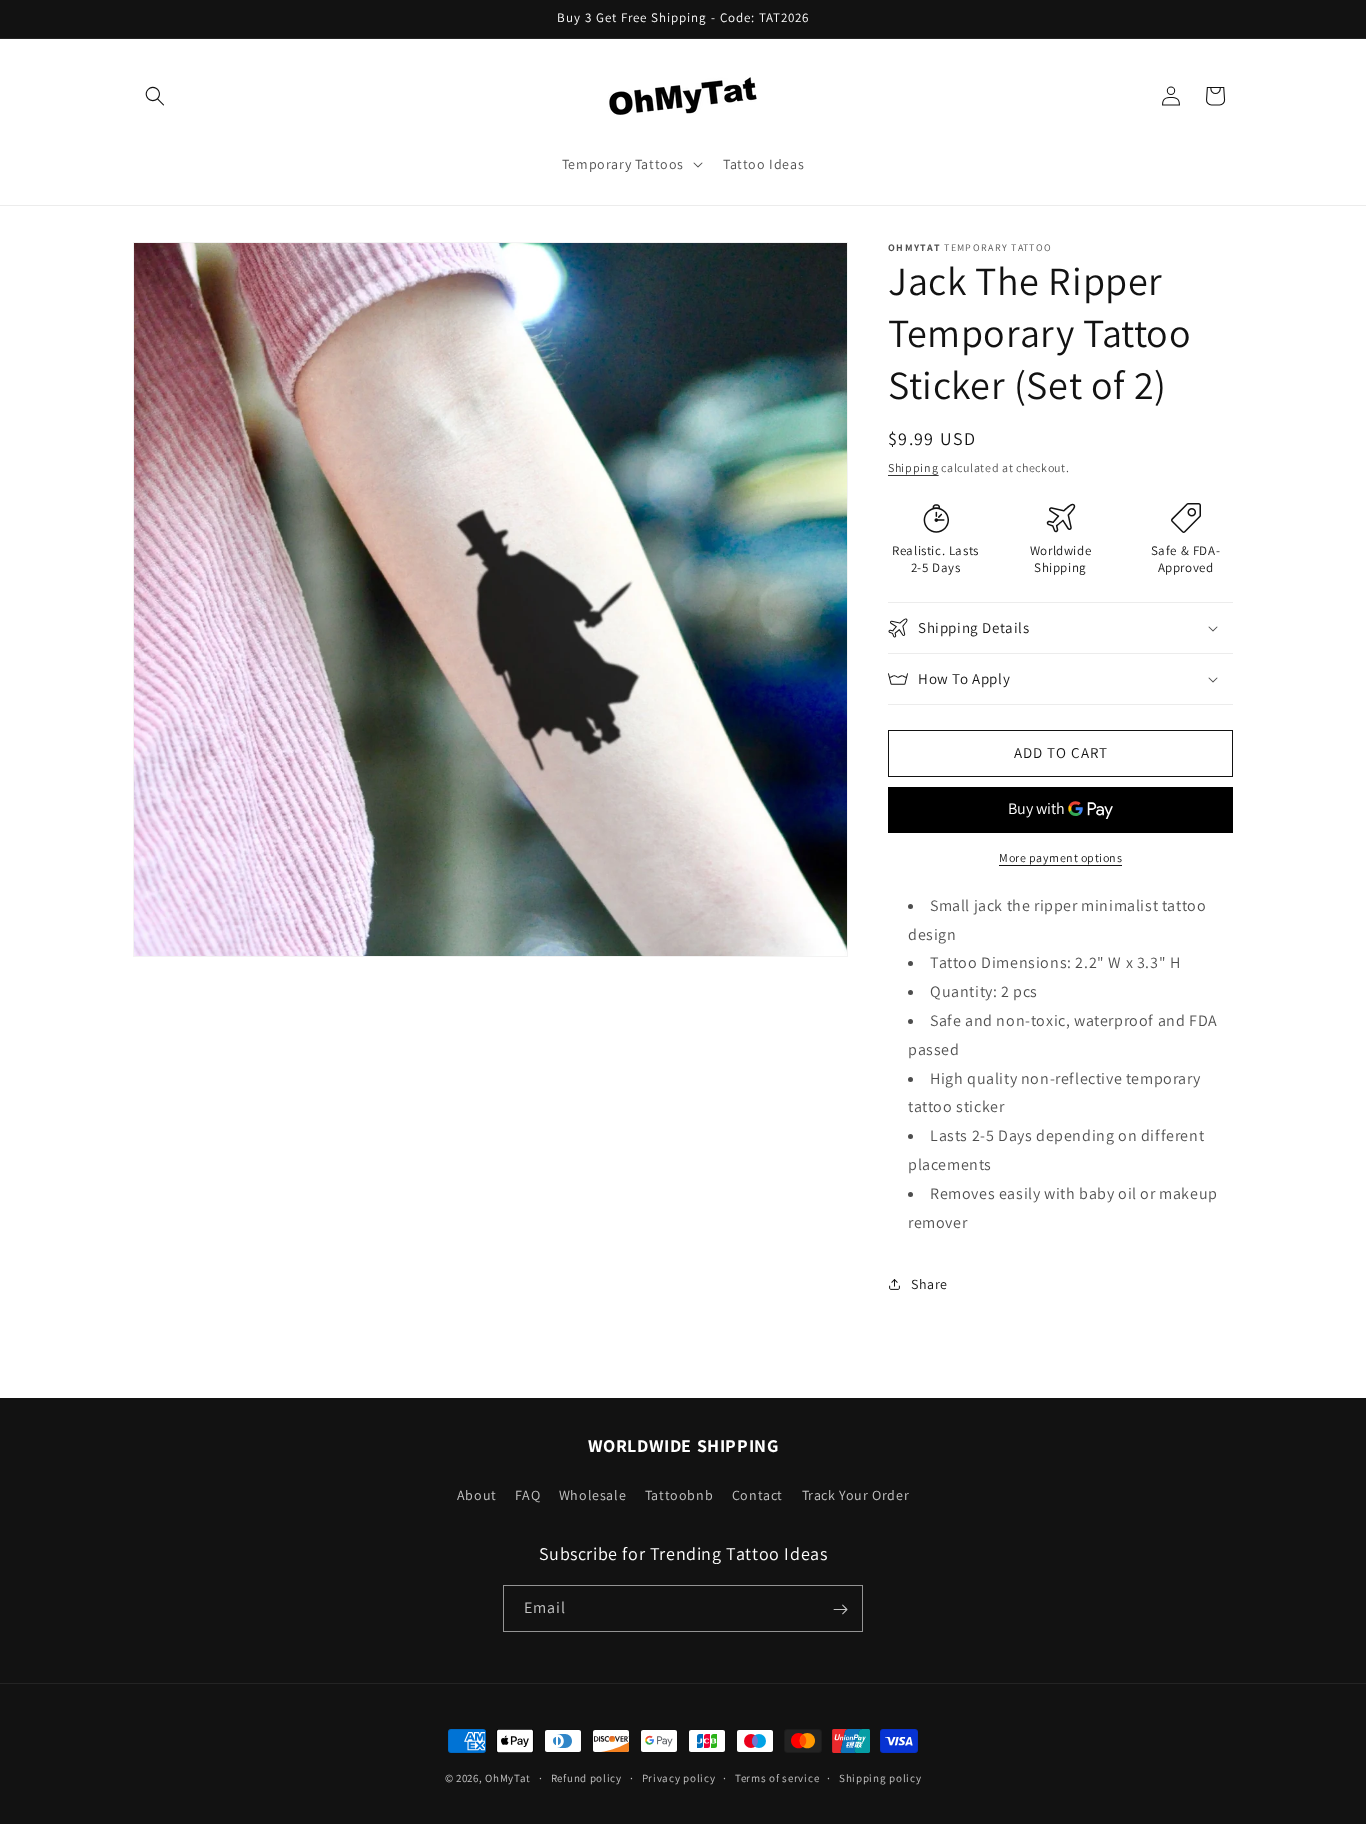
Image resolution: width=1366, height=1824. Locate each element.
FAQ (527, 1494)
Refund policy (586, 1777)
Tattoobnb (679, 1494)
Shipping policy (880, 1777)
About (477, 1494)
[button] (155, 96)
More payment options (1060, 857)
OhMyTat (508, 1778)
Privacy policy (679, 1777)
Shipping (913, 467)
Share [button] (929, 1284)
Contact (757, 1494)
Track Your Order (856, 1494)
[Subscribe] (840, 1609)
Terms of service (777, 1777)
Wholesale (592, 1494)
